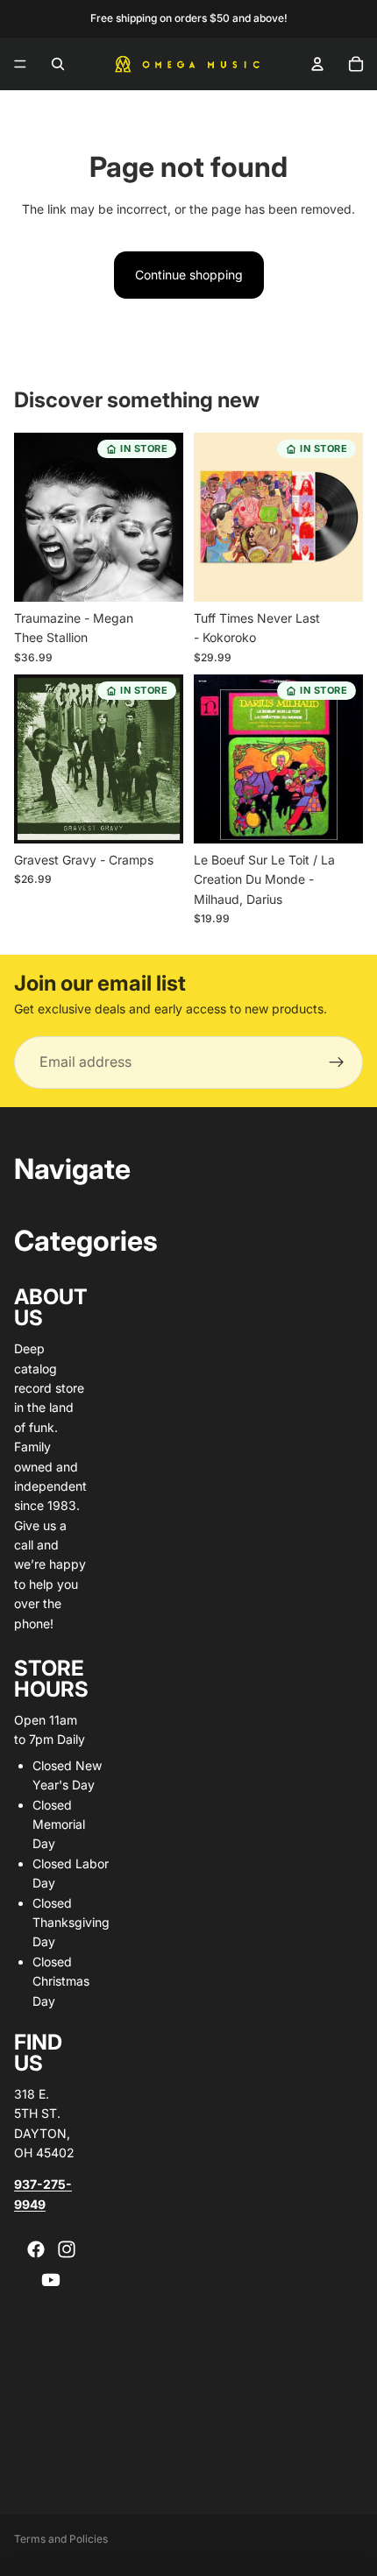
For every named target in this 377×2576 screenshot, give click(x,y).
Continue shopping (189, 275)
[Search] (58, 64)
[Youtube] (51, 2280)
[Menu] (20, 64)
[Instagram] (67, 2249)
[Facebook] (36, 2249)
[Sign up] (337, 1062)
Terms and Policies (61, 2539)
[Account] (317, 64)
